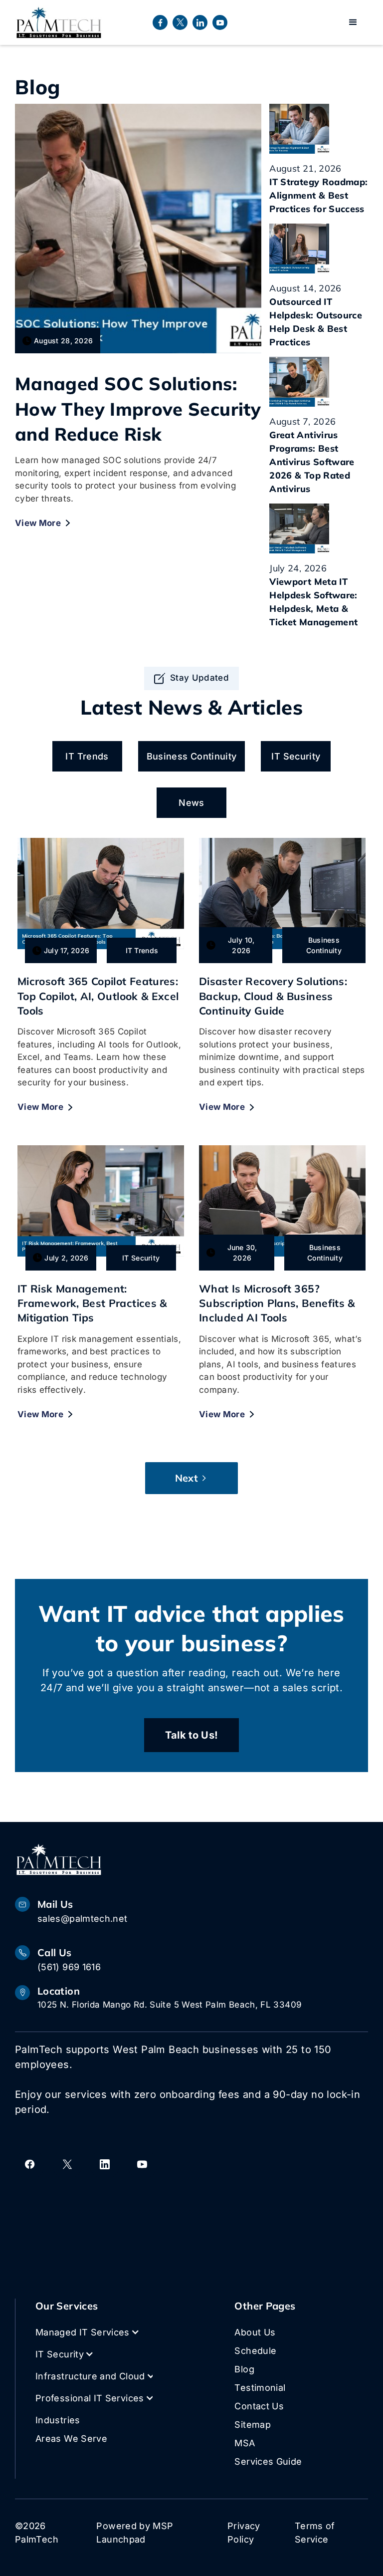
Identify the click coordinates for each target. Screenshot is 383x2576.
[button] (353, 22)
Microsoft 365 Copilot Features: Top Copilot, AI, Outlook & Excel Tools (98, 996)
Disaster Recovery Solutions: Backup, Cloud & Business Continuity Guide (273, 996)
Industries (58, 2420)
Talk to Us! (192, 1735)
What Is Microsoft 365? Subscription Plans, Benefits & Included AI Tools (277, 1303)
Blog (244, 2369)
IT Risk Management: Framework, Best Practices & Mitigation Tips (92, 1303)
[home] (59, 22)
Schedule (255, 2351)
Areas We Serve (71, 2439)
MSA (245, 2443)
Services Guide (268, 2461)
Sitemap (253, 2425)
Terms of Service (315, 2533)
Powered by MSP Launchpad (135, 2533)
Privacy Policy (244, 2533)
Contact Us (259, 2406)
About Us (255, 2332)
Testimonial (260, 2388)
